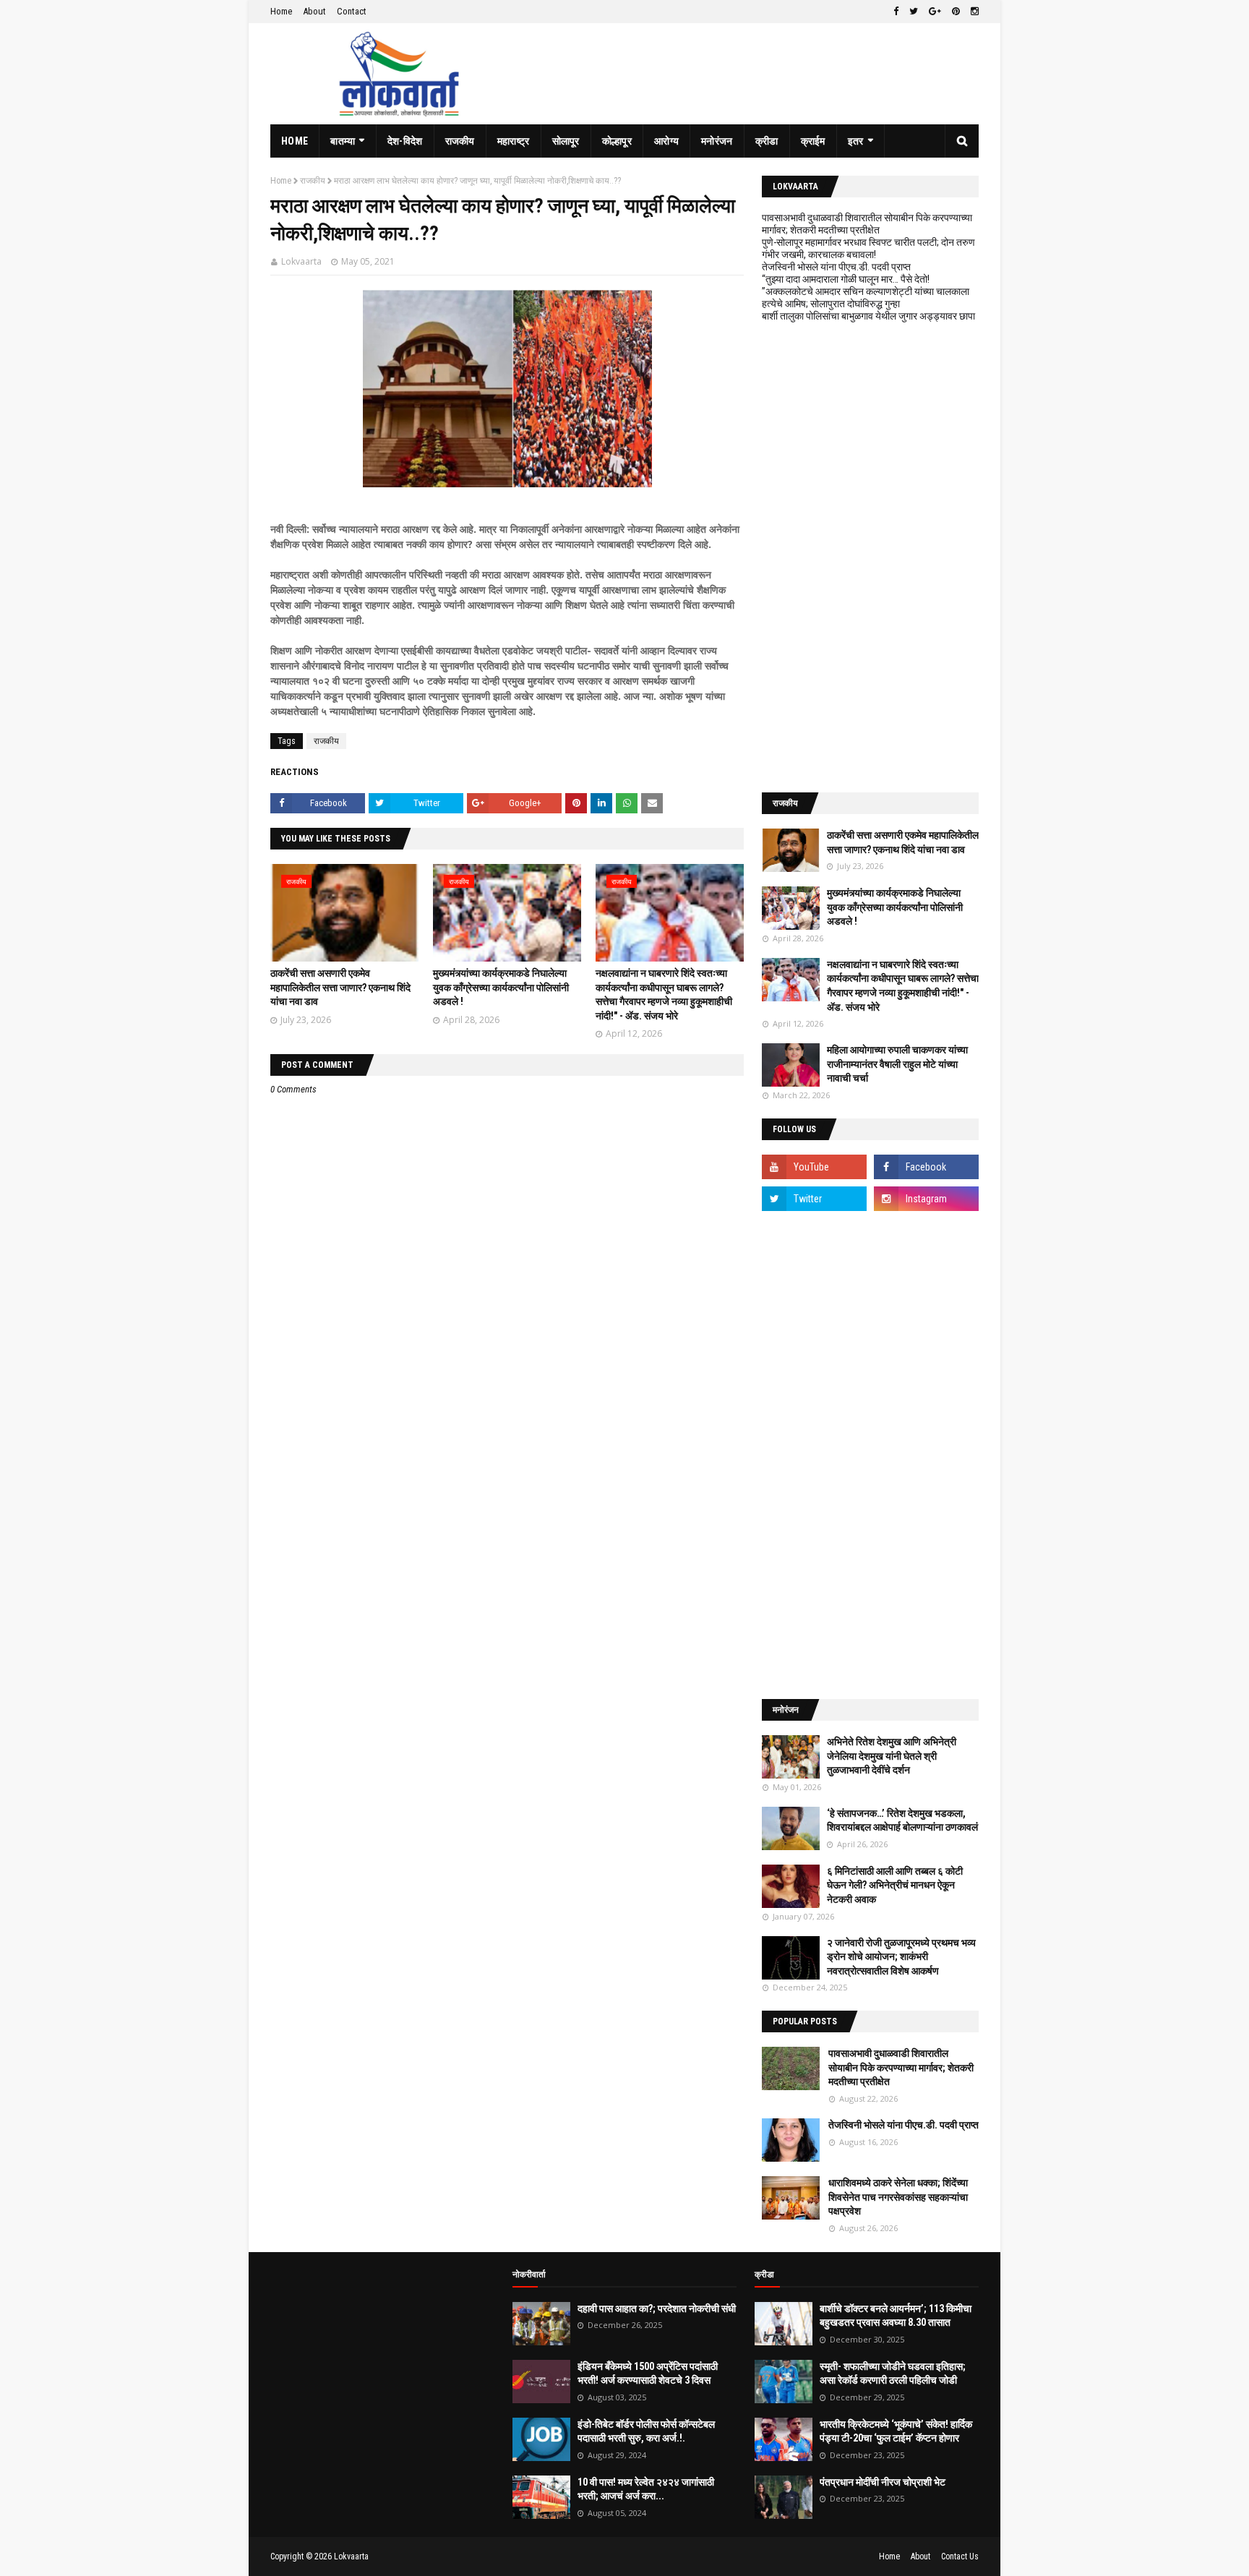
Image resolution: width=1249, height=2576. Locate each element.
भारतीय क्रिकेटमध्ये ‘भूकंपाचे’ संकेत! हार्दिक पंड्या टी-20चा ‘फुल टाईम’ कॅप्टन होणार (896, 2431)
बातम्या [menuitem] (343, 141)
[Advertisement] (870, 557)
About (314, 11)
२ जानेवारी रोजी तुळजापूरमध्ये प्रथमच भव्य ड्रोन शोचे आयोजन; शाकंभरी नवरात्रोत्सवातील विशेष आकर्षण (901, 1957)
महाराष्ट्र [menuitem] (514, 141)
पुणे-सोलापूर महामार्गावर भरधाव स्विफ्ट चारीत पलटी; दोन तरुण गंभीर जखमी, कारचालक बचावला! (868, 248)
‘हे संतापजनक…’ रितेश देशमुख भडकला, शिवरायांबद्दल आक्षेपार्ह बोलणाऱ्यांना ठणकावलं (902, 1820)
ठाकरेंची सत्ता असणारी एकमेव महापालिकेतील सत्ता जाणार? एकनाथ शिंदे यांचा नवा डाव (340, 987)
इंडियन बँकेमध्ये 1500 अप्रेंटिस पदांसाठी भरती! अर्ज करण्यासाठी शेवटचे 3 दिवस (648, 2374)
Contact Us (960, 2556)
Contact (352, 11)
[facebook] (896, 12)
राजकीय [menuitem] (460, 141)
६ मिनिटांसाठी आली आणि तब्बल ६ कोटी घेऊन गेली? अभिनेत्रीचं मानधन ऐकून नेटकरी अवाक (895, 1885)
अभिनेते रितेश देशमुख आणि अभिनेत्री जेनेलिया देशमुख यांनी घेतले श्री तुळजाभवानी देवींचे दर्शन (892, 1756)
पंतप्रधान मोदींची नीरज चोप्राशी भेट (883, 2482)
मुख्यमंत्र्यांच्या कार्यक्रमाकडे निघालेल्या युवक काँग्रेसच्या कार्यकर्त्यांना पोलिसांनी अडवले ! (501, 987)
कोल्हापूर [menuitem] (617, 141)
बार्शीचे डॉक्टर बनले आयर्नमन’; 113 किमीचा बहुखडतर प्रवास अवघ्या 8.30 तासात (896, 2316)
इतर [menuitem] (856, 141)
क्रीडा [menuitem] (767, 141)
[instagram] (973, 12)
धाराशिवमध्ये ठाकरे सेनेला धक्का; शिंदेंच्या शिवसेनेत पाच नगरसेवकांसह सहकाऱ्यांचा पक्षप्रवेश (898, 2197)
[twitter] (914, 12)
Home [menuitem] (295, 141)
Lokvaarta (301, 261)
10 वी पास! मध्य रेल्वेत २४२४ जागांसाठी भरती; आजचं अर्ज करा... (646, 2489)
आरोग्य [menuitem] (666, 141)
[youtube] (814, 1167)
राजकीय (313, 181)
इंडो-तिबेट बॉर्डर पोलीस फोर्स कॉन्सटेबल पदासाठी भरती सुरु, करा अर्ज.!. (646, 2431)
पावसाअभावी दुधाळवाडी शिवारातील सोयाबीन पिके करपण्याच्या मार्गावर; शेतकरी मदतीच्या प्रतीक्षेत (867, 224)
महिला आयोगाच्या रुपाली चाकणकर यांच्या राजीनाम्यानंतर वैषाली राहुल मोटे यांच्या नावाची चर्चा (897, 1064)
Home (281, 11)
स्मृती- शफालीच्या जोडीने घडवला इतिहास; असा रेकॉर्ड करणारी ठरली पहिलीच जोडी (893, 2374)
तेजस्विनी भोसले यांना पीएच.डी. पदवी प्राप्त (836, 267)
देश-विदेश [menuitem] (405, 141)
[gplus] (935, 12)
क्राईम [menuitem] (813, 141)
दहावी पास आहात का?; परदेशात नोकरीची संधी (657, 2308)
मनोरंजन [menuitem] (717, 141)
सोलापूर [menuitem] (566, 141)
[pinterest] (956, 12)
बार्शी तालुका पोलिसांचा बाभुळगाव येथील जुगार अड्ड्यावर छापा (868, 316)
